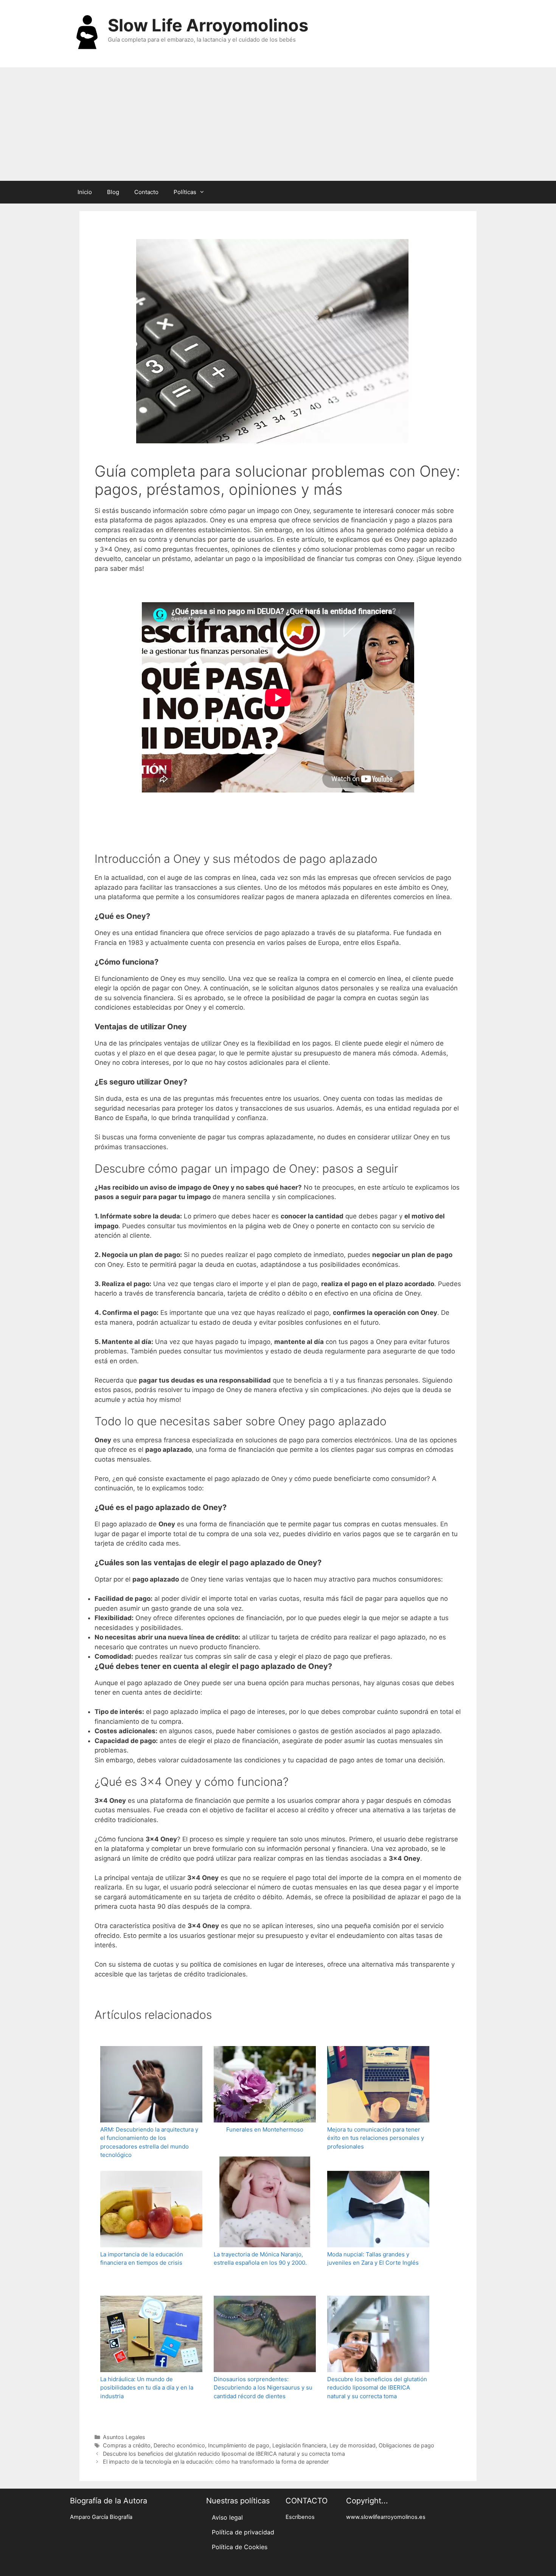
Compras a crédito (127, 2445)
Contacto (146, 192)
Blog (113, 192)
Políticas (185, 192)
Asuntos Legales (124, 2437)
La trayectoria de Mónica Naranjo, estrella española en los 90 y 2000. (260, 2259)
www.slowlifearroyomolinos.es (386, 2517)
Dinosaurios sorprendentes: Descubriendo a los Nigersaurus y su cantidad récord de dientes (263, 2388)
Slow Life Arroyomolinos (208, 25)
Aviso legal (227, 2517)
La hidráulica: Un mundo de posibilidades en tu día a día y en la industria (147, 2388)
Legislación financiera (299, 2445)
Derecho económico (179, 2445)
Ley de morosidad (353, 2445)
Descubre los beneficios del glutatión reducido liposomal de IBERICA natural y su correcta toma (377, 2388)
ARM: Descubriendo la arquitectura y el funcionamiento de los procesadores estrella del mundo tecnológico (149, 2142)
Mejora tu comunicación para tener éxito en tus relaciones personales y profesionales (376, 2138)
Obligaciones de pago (406, 2445)
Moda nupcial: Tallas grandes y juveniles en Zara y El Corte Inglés (373, 2259)
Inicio (85, 192)
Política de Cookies (240, 2547)
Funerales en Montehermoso (265, 2129)
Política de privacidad (243, 2532)
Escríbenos (300, 2517)
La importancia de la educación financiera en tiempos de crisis (142, 2259)
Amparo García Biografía (101, 2517)
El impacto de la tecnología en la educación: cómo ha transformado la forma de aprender (216, 2462)
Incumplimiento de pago (239, 2445)
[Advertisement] (278, 124)
